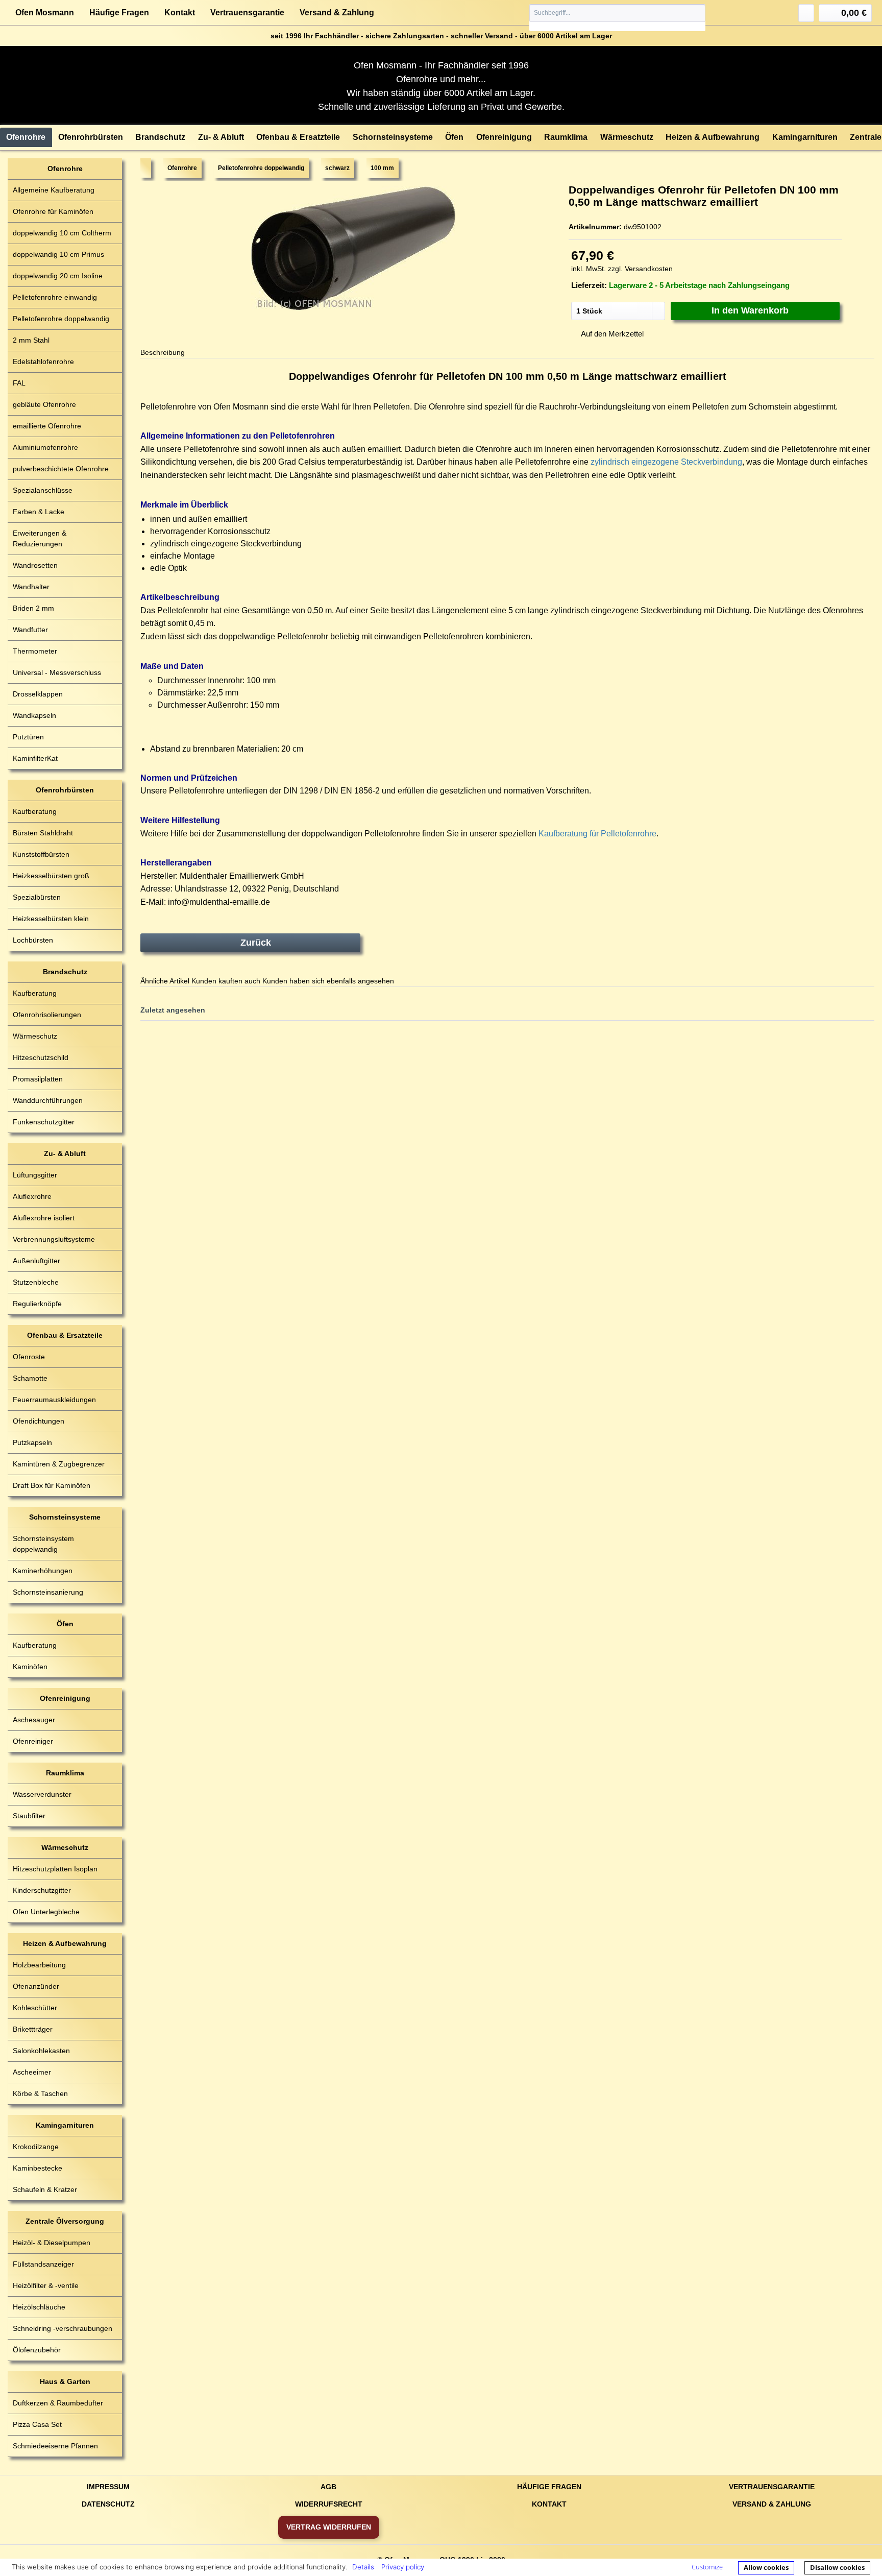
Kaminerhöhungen (43, 1571)
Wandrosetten (35, 565)
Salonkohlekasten (41, 2051)
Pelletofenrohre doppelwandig (61, 319)
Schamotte (30, 1378)
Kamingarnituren (65, 2125)
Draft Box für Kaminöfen (52, 1485)
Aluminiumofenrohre (45, 447)
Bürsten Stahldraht (43, 833)
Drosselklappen (38, 694)
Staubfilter (29, 1816)
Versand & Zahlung (337, 13)
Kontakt (180, 13)
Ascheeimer (32, 2072)
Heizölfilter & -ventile (46, 2285)
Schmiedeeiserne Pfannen (55, 2446)
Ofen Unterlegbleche (46, 1912)
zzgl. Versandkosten (640, 269)
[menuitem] (618, 18)
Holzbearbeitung (39, 1965)
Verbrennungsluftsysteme (54, 1239)
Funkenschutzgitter (44, 1122)
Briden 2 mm (33, 608)
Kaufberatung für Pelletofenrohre (597, 834)
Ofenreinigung (65, 1698)
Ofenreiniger (33, 1741)
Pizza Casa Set (37, 2424)
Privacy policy (403, 2567)
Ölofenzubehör (37, 2350)
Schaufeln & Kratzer (45, 2189)
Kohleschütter (35, 2008)
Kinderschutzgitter (42, 1890)
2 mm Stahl (31, 340)
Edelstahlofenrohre (43, 362)
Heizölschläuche (39, 2307)
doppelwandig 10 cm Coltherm (62, 233)
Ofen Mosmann (45, 13)
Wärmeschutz (35, 1036)
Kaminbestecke (38, 2168)
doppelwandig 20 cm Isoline (58, 276)
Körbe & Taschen (40, 2093)
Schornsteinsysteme (65, 1517)
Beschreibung (163, 352)
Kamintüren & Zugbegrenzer (59, 1464)
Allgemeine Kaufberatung (54, 190)
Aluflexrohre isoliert (44, 1218)
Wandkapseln (34, 715)
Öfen (65, 1624)
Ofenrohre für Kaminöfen (53, 211)
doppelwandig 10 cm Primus (58, 254)
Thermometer (35, 651)
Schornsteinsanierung (48, 1592)
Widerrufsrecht (329, 2504)
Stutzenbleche (36, 1282)
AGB (328, 2487)
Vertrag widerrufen (329, 2527)
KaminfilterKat (35, 758)
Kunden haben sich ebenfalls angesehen (328, 981)
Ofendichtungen (39, 1421)
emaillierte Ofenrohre (47, 426)
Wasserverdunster (42, 1794)
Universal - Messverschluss (57, 672)
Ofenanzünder (36, 1986)
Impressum (108, 2487)
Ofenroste (29, 1357)
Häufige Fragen (119, 13)
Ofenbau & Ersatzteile (65, 1335)
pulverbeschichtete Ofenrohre (61, 469)
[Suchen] (697, 13)
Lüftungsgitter (35, 1175)
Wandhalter (31, 587)
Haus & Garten (65, 2381)
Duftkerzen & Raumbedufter (58, 2403)
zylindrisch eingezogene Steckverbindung (666, 462)
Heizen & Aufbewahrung (65, 1943)
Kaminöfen (30, 1667)
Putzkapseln (32, 1442)
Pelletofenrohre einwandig (55, 297)
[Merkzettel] (806, 13)
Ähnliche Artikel (165, 981)
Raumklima (65, 1773)
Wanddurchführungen (48, 1100)
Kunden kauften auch (226, 981)
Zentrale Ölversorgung (65, 2221)
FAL (19, 383)
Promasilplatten (38, 1079)
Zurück (256, 943)
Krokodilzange (36, 2147)
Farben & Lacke (39, 512)
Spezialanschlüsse (43, 490)
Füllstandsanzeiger (43, 2264)
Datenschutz (108, 2504)
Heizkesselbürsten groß (51, 876)
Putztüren (28, 737)
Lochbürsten (33, 940)
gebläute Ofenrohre (44, 404)
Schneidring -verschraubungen (63, 2328)
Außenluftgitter (36, 1261)
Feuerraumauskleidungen (54, 1400)
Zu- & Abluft (65, 1153)
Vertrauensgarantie (247, 13)
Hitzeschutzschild (41, 1057)
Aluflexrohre (32, 1196)
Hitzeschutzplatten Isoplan (55, 1869)
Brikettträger (33, 2029)
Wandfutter (30, 630)
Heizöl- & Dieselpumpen (52, 2243)
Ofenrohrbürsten (65, 790)
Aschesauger (34, 1720)
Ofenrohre (65, 168)
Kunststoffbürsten (41, 854)
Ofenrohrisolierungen (47, 1015)
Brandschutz (65, 972)
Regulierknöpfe (37, 1304)
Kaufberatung (35, 811)
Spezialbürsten (37, 897)
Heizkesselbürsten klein (51, 919)
